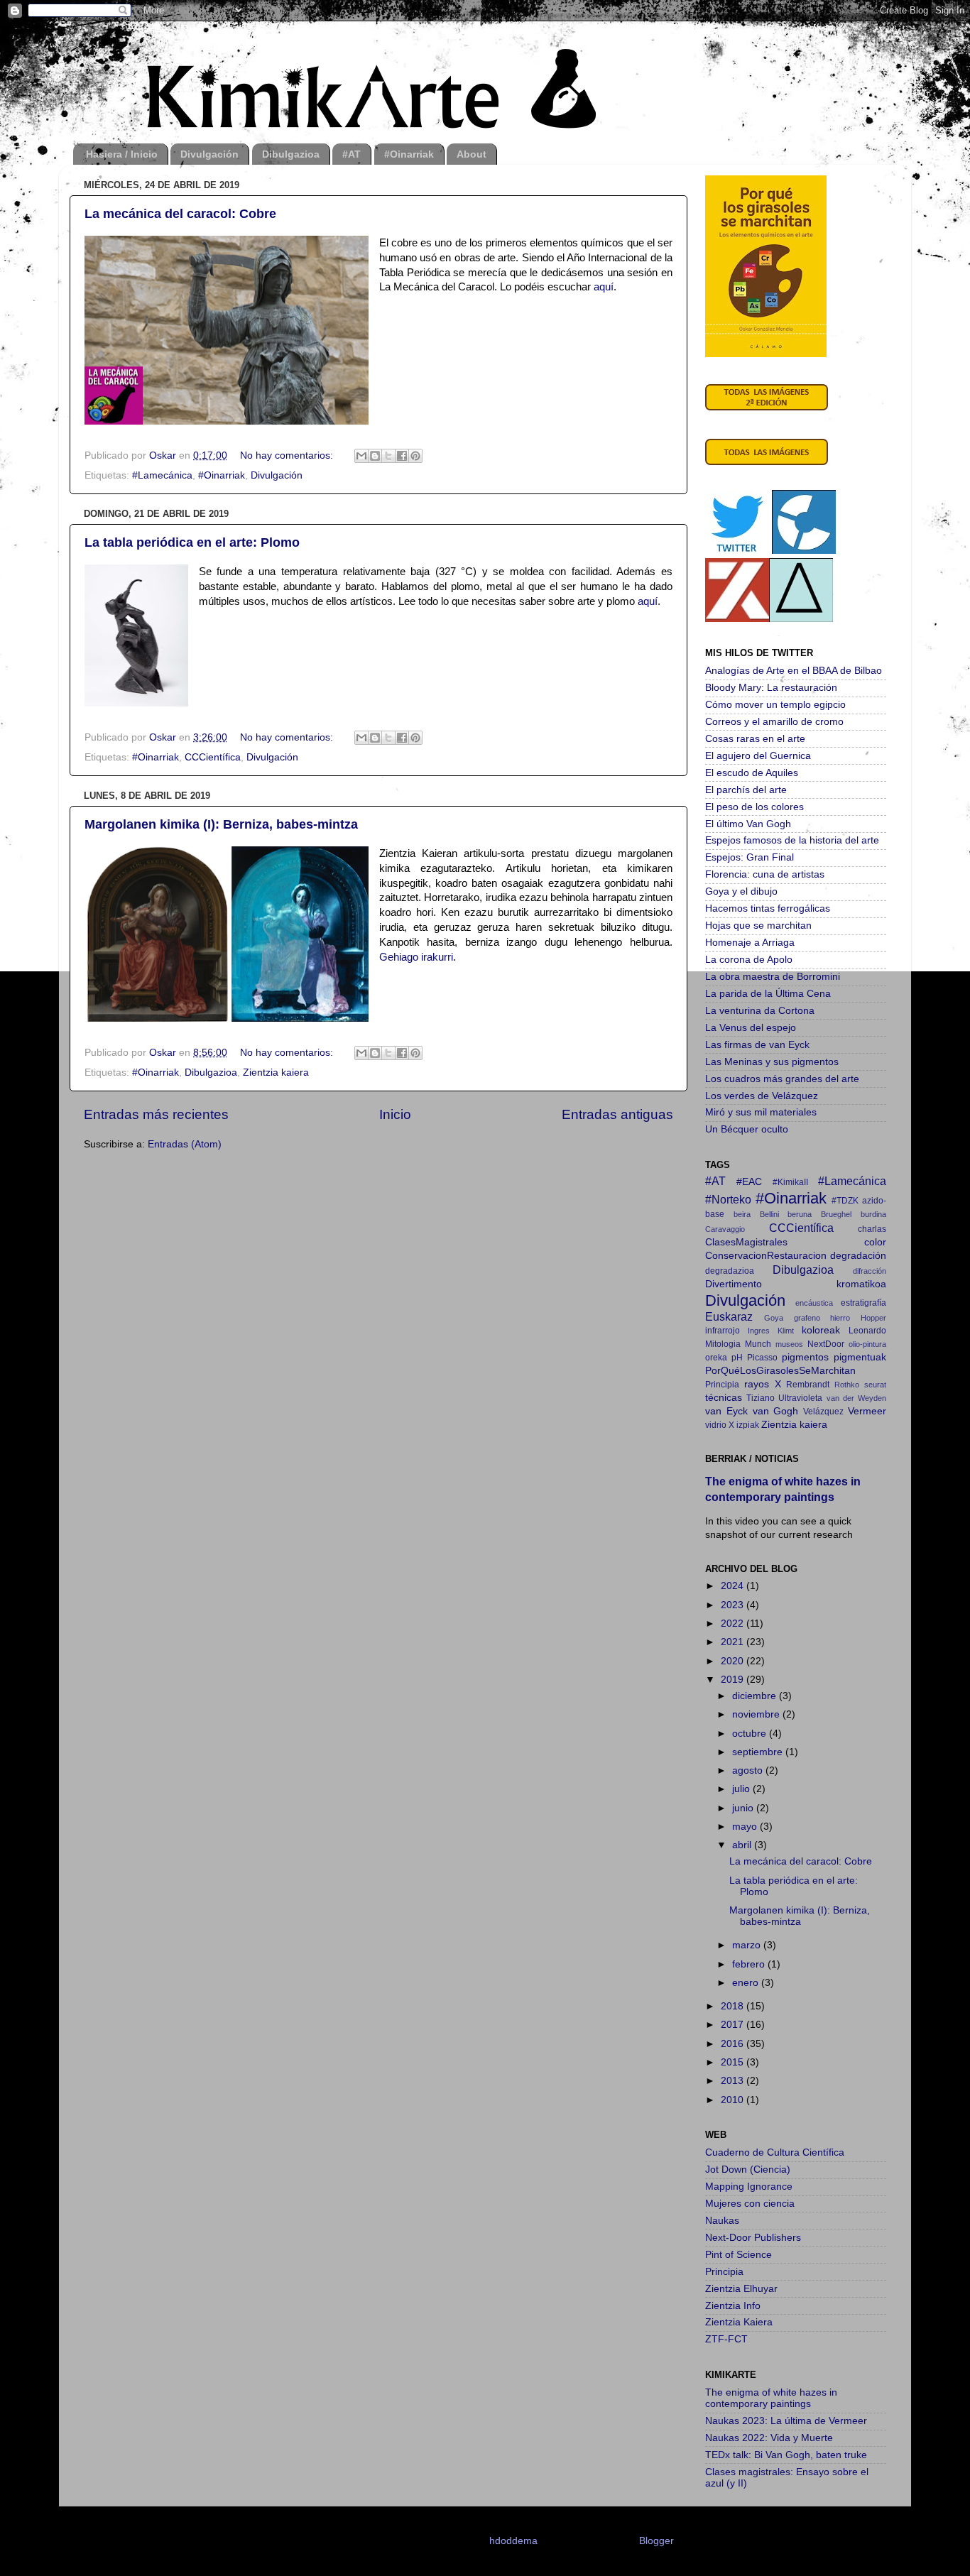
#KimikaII (790, 1182)
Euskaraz (729, 1316)
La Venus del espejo (751, 1028)
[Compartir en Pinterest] (415, 456)
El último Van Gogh (748, 824)
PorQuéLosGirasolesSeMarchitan (780, 1371)
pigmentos (805, 1357)
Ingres (759, 1331)
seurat (875, 1385)
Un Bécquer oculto (747, 1129)
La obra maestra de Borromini (773, 977)
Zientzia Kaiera (739, 2322)
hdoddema (513, 2541)
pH (737, 1358)
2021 (734, 1642)
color (875, 1242)
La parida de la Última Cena (768, 994)
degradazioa (730, 1271)
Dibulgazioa (291, 154)
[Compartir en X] (388, 456)
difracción (870, 1271)
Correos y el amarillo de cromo (774, 722)
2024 (734, 1586)
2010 (734, 2100)
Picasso (762, 1358)
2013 (734, 2081)
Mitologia (723, 1344)
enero (747, 1983)
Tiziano (761, 1398)
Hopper (873, 1318)
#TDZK (845, 1201)
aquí (604, 287)
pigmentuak (860, 1357)
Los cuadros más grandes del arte (782, 1079)
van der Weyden (856, 1398)
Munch (758, 1344)
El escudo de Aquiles (752, 773)
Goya (774, 1318)
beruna (800, 1214)
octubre (751, 1734)
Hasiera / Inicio (122, 154)
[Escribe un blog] (375, 456)
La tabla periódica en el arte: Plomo (192, 542)
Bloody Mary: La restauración (771, 688)
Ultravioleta (800, 1398)
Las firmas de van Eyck (757, 1045)
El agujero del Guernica (758, 756)
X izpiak (744, 1425)
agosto (749, 1770)
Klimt (786, 1331)
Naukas (722, 2221)
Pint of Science (739, 2255)
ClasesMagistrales (746, 1242)
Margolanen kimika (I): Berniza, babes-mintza (221, 824)
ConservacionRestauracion (766, 1256)
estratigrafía (863, 1303)
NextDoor (826, 1344)
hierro (840, 1318)
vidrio (716, 1425)
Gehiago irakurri (416, 957)
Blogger (656, 2541)
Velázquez (823, 1412)
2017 (734, 2025)
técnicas (724, 1398)
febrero (750, 1964)
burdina (873, 1214)
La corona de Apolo (749, 960)
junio (744, 1808)
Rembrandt (808, 1385)
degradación (858, 1256)
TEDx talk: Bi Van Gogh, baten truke (786, 2455)
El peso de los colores (754, 807)
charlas (872, 1229)
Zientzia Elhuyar (741, 2289)
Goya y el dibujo (741, 891)
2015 (734, 2062)
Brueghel (836, 1214)
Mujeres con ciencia (750, 2204)
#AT (352, 154)
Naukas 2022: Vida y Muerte (769, 2438)
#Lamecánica (162, 475)
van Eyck (726, 1411)
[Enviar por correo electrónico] (361, 456)
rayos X (763, 1384)
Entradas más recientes (156, 1114)
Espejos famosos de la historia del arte (792, 840)
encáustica (814, 1303)
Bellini (769, 1214)
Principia (722, 1385)
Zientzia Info (733, 2306)
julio (742, 1789)
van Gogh (776, 1411)
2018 (734, 2006)
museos (789, 1344)
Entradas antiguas (617, 1114)
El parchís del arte (746, 790)
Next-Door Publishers (753, 2238)
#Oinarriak (409, 154)
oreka (716, 1358)
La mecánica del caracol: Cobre (180, 214)
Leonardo (867, 1331)
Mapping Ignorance (749, 2187)
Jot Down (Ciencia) (748, 2170)
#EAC (749, 1182)
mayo (746, 1827)
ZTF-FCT (726, 2339)
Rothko (847, 1385)
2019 (734, 1680)
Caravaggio (725, 1229)
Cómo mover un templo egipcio (775, 705)
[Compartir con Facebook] (402, 456)
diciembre (756, 1696)
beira (742, 1214)
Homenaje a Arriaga (750, 943)
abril (743, 1845)
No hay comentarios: (288, 455)
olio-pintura (867, 1344)
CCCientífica (213, 757)
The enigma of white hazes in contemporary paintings (771, 2398)
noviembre (757, 1714)
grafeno (807, 1318)
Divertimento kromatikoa (796, 1284)
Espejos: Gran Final (750, 857)
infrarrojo (723, 1331)
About (472, 154)
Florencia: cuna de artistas (765, 874)
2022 (734, 1623)
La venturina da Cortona (760, 1011)
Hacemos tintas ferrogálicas (768, 908)
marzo (748, 1945)
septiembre (759, 1752)
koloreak (821, 1330)
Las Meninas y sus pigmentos (772, 1062)
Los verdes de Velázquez (762, 1096)
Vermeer (867, 1411)
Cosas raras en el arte (755, 739)
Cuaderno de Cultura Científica (775, 2152)
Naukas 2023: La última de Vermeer (786, 2421)
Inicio (395, 1114)
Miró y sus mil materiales (761, 1112)
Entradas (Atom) (185, 1144)
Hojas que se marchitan (758, 926)
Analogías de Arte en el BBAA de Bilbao (794, 671)
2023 (734, 1605)
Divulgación (209, 154)
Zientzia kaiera (276, 1073)
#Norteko (728, 1199)
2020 (734, 1661)
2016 (734, 2044)
